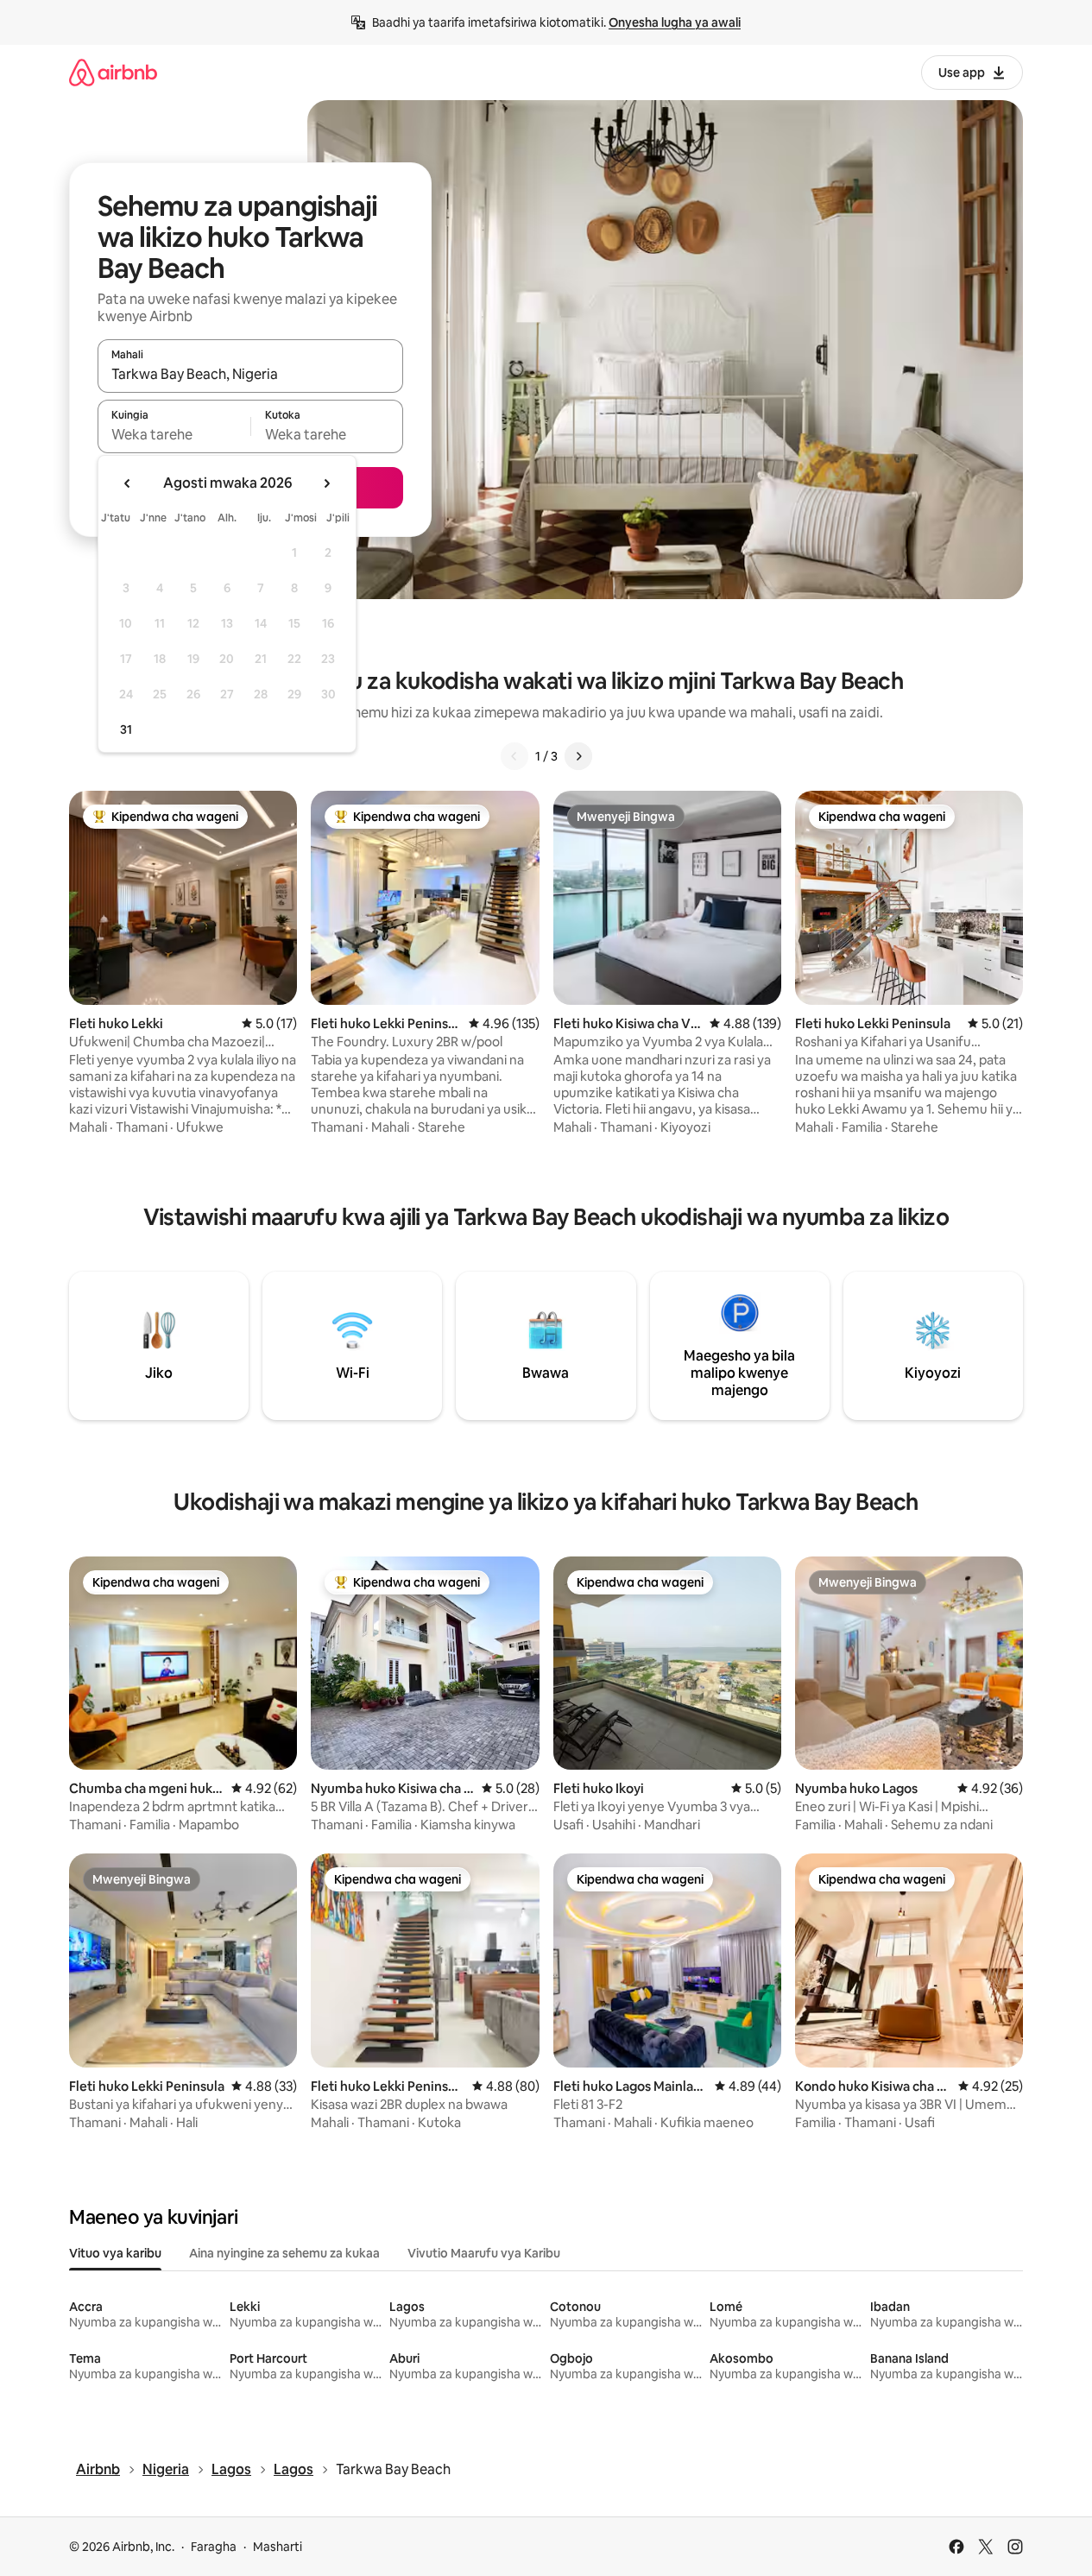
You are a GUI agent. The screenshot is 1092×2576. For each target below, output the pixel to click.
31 (126, 729)
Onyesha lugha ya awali (675, 22)
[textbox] (174, 434)
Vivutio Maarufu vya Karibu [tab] (484, 2253)
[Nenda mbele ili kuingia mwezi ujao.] (326, 483)
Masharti (278, 2547)
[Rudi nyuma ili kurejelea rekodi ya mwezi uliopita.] (128, 483)
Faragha (214, 2547)
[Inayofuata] (578, 756)
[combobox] (250, 374)
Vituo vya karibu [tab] (115, 2253)
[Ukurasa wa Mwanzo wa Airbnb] (113, 72)
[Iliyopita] (514, 756)
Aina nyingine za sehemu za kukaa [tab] (284, 2253)
